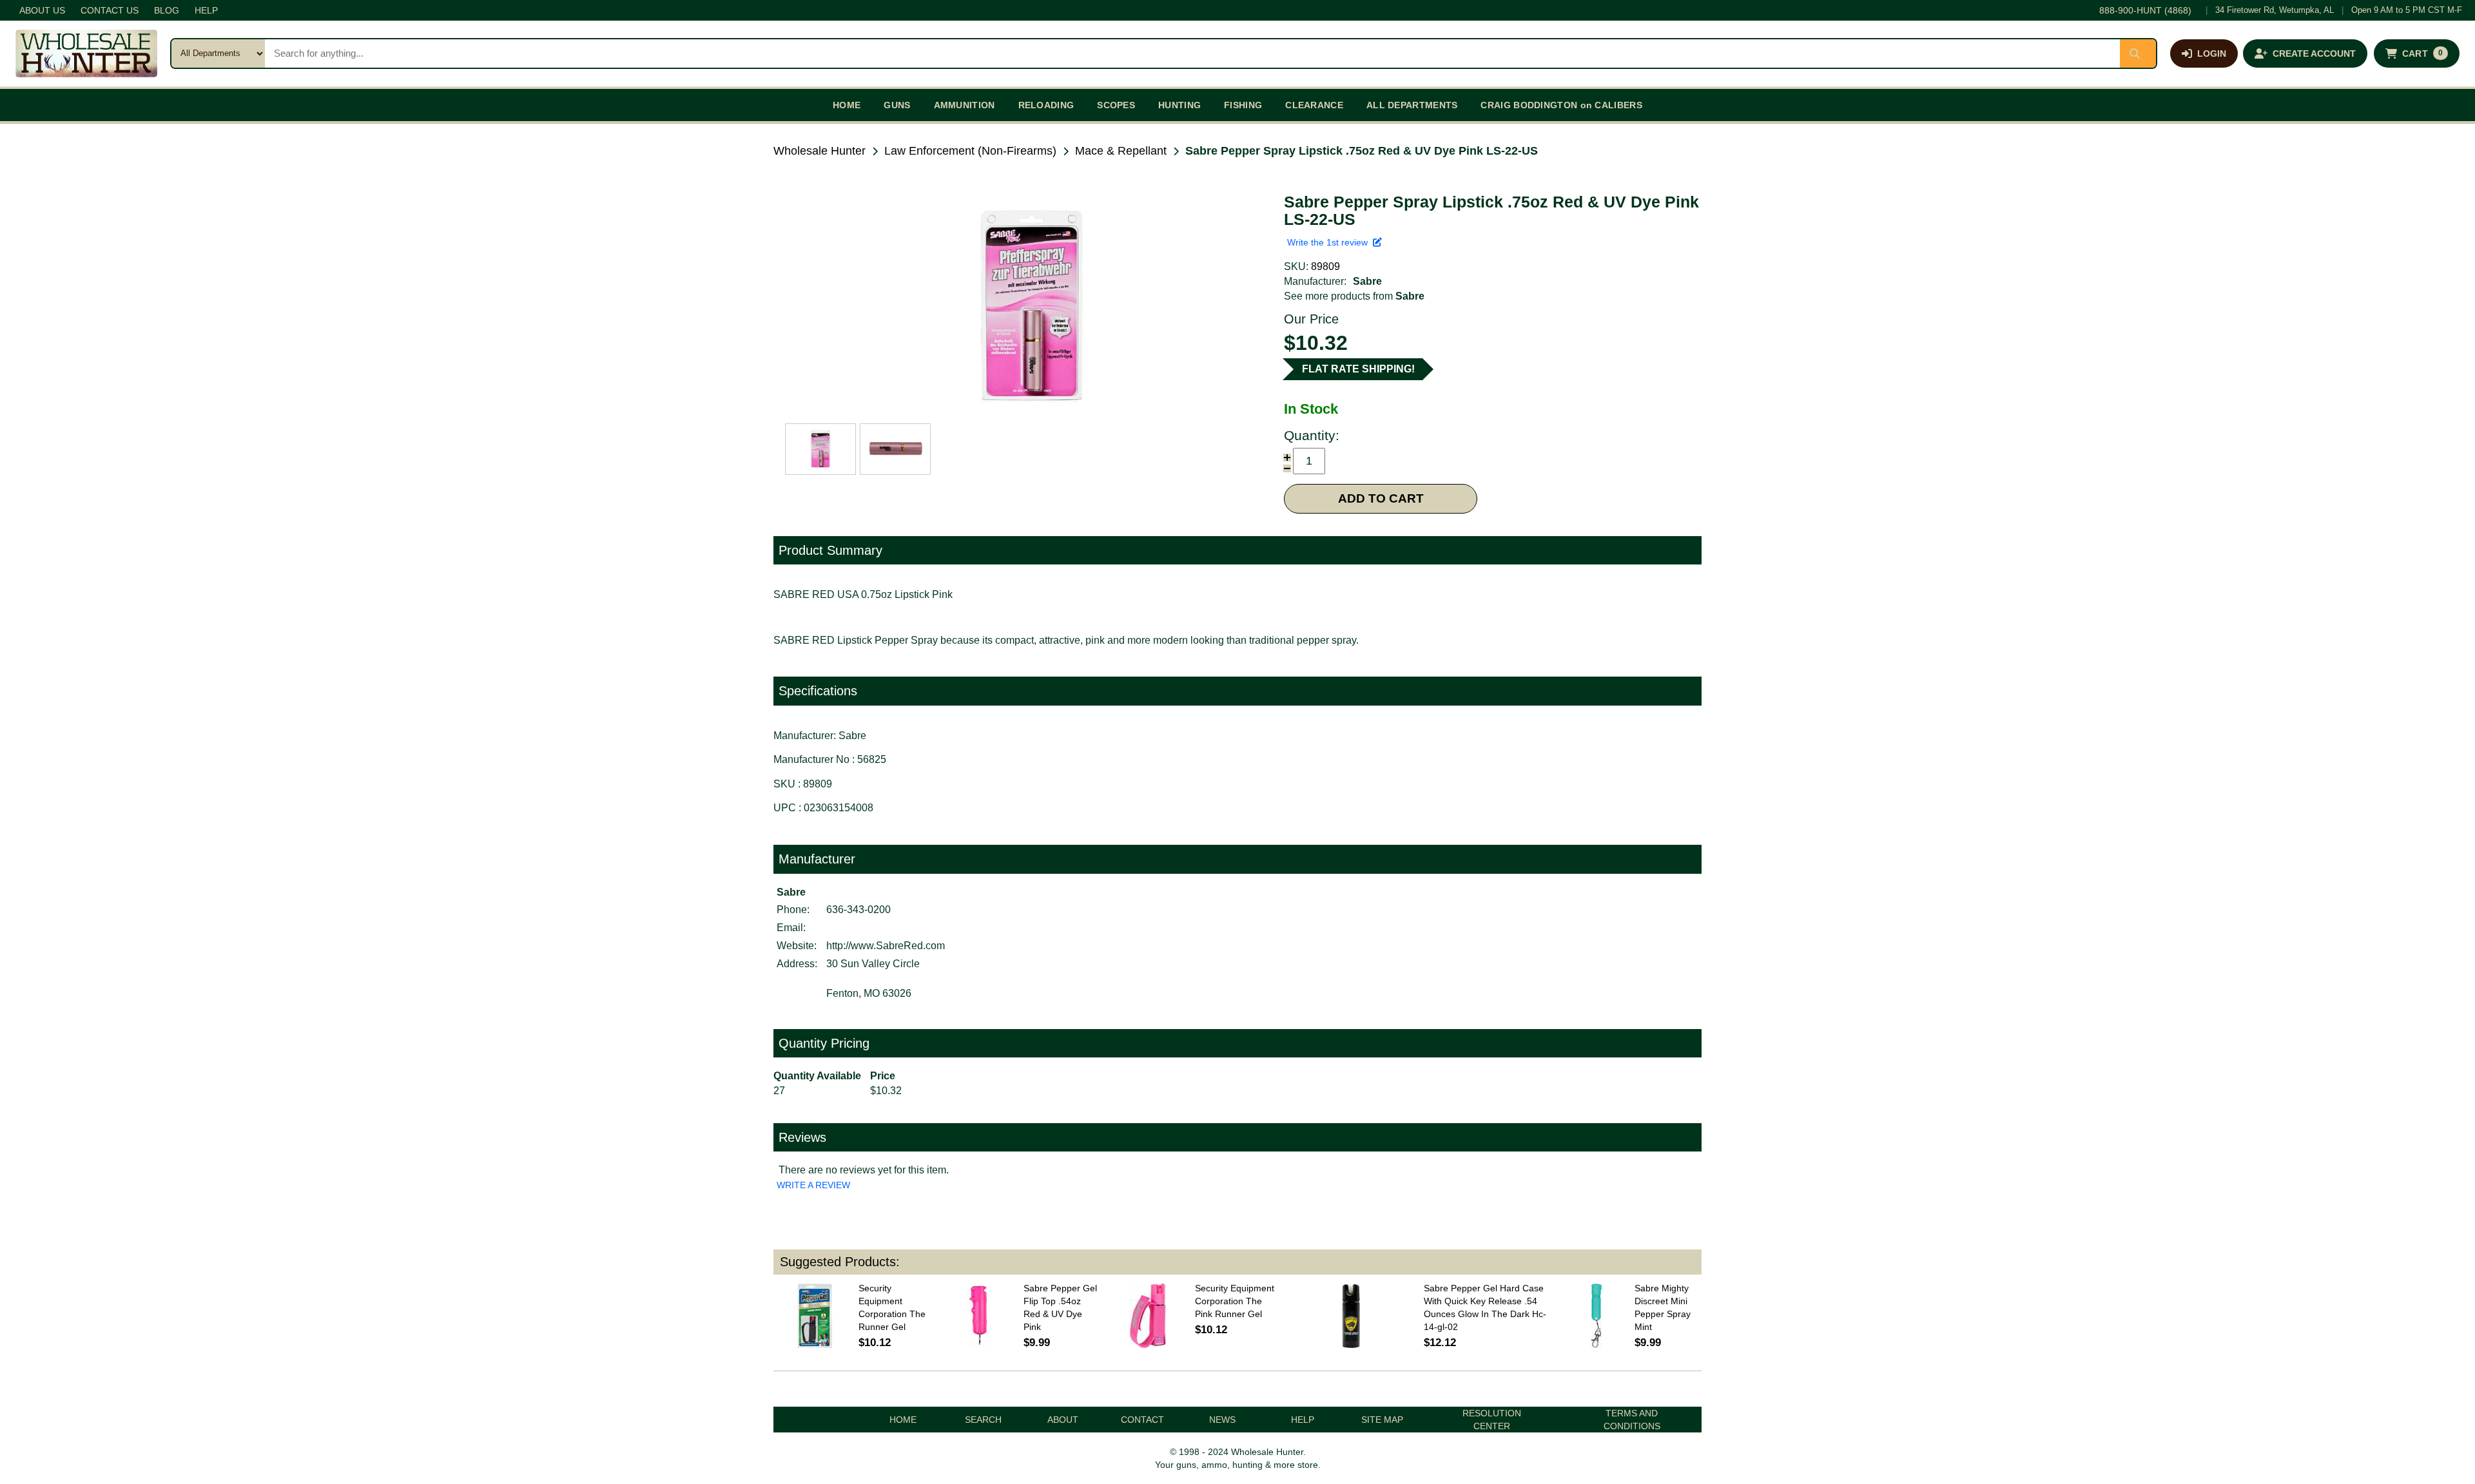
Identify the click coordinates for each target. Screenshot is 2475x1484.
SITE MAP (1382, 1420)
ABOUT (1063, 1420)
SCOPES (1116, 105)
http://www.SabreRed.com (886, 946)
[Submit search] (2138, 53)
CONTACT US (110, 10)
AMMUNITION (965, 105)
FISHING (1243, 105)
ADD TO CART (1381, 498)
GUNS (897, 105)
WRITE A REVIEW (813, 1185)
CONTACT (1142, 1420)
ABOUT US (42, 10)
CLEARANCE (1314, 105)
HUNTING (1179, 105)
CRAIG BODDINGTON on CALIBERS (1561, 105)
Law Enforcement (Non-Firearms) (970, 151)
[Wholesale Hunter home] (86, 53)
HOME (847, 105)
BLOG (167, 10)
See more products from (1354, 296)
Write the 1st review (1330, 242)
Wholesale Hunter (820, 151)
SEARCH (983, 1420)
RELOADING (1046, 105)
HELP (206, 10)
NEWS (1222, 1420)
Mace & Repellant (1121, 151)
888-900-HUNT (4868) (2145, 10)
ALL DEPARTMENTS (1412, 105)
